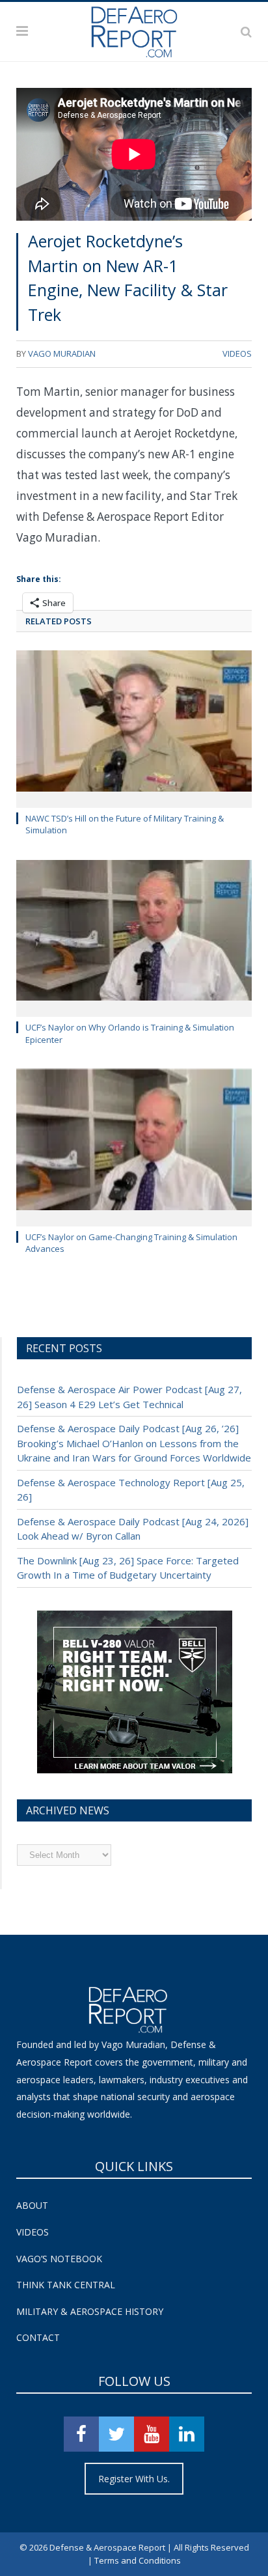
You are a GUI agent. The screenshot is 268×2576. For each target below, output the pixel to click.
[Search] (246, 31)
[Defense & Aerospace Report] (134, 29)
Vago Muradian (62, 353)
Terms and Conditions (138, 2560)
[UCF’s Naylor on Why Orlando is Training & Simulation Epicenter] (134, 937)
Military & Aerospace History (90, 2311)
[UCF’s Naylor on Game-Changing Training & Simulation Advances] (134, 1146)
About (32, 2205)
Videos (33, 2232)
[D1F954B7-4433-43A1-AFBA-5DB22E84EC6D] (135, 1770)
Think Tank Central (66, 2285)
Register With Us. (134, 2479)
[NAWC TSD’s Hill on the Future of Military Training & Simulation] (134, 727)
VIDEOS (237, 353)
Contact (38, 2337)
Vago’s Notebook (59, 2259)
